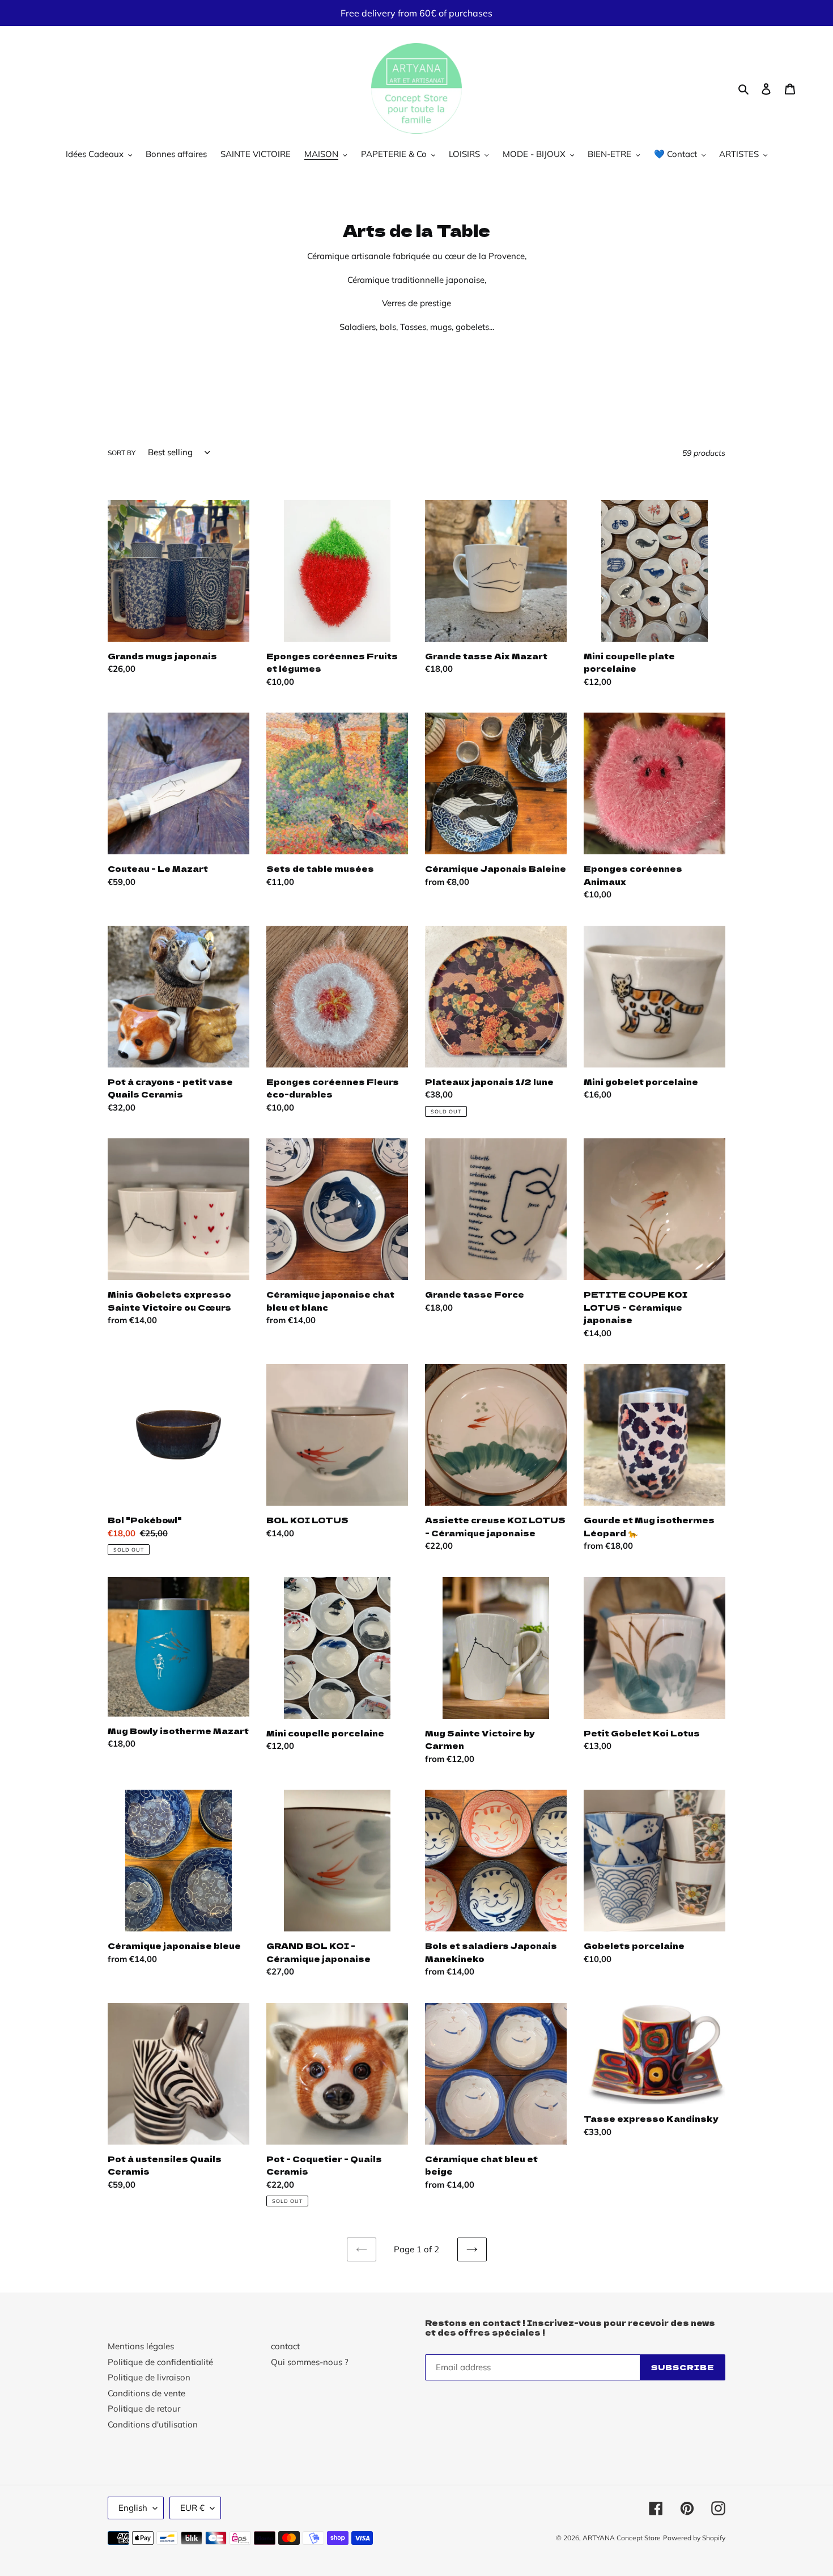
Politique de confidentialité (160, 2362)
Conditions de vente (146, 2393)
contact (285, 2346)
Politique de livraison (149, 2377)
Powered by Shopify (694, 2538)
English (133, 2508)
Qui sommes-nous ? (310, 2362)
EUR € (192, 2508)
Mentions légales (141, 2346)
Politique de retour (144, 2408)
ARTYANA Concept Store (622, 2538)
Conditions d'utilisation (153, 2424)
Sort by (122, 453)
